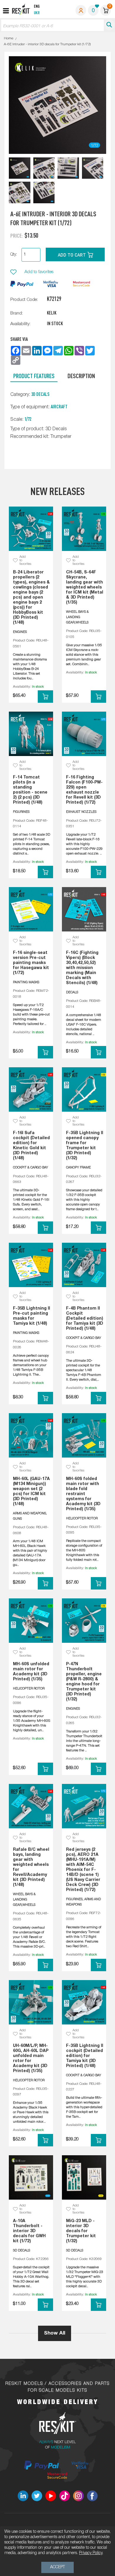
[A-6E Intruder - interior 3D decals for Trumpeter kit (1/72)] (20, 168)
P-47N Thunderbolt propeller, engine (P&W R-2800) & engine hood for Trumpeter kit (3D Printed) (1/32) (84, 1682)
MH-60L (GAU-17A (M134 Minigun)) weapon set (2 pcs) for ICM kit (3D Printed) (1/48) (31, 1492)
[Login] (81, 10)
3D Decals (40, 394)
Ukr (37, 13)
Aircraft (59, 407)
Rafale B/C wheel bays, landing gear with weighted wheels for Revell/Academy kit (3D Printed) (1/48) (31, 1867)
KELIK (52, 313)
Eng (37, 7)
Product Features (34, 376)
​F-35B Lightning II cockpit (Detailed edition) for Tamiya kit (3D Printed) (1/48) (85, 2056)
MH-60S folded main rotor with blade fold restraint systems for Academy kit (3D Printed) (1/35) (83, 1494)
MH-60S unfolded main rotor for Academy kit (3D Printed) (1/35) (31, 1672)
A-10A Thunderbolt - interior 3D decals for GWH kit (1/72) (29, 2231)
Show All (55, 2333)
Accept (57, 2567)
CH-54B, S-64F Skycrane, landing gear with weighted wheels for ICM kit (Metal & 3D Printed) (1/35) (85, 587)
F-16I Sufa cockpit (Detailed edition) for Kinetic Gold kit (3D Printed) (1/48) (31, 1146)
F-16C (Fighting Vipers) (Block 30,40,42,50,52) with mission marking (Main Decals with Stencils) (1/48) (82, 968)
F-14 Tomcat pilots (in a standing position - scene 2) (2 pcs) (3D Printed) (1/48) (30, 790)
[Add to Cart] (45, 697)
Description (81, 376)
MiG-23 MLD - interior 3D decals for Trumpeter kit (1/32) (81, 2231)
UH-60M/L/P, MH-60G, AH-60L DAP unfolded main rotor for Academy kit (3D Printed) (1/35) (31, 2058)
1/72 (28, 419)
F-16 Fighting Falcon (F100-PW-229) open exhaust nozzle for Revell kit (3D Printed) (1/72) (84, 790)
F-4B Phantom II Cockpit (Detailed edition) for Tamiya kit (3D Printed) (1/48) (85, 1319)
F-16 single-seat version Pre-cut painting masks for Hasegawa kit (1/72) (31, 963)
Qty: (14, 255)
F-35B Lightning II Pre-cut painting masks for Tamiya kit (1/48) (32, 1316)
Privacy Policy (91, 2553)
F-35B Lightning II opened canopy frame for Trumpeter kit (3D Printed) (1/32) (85, 1146)
